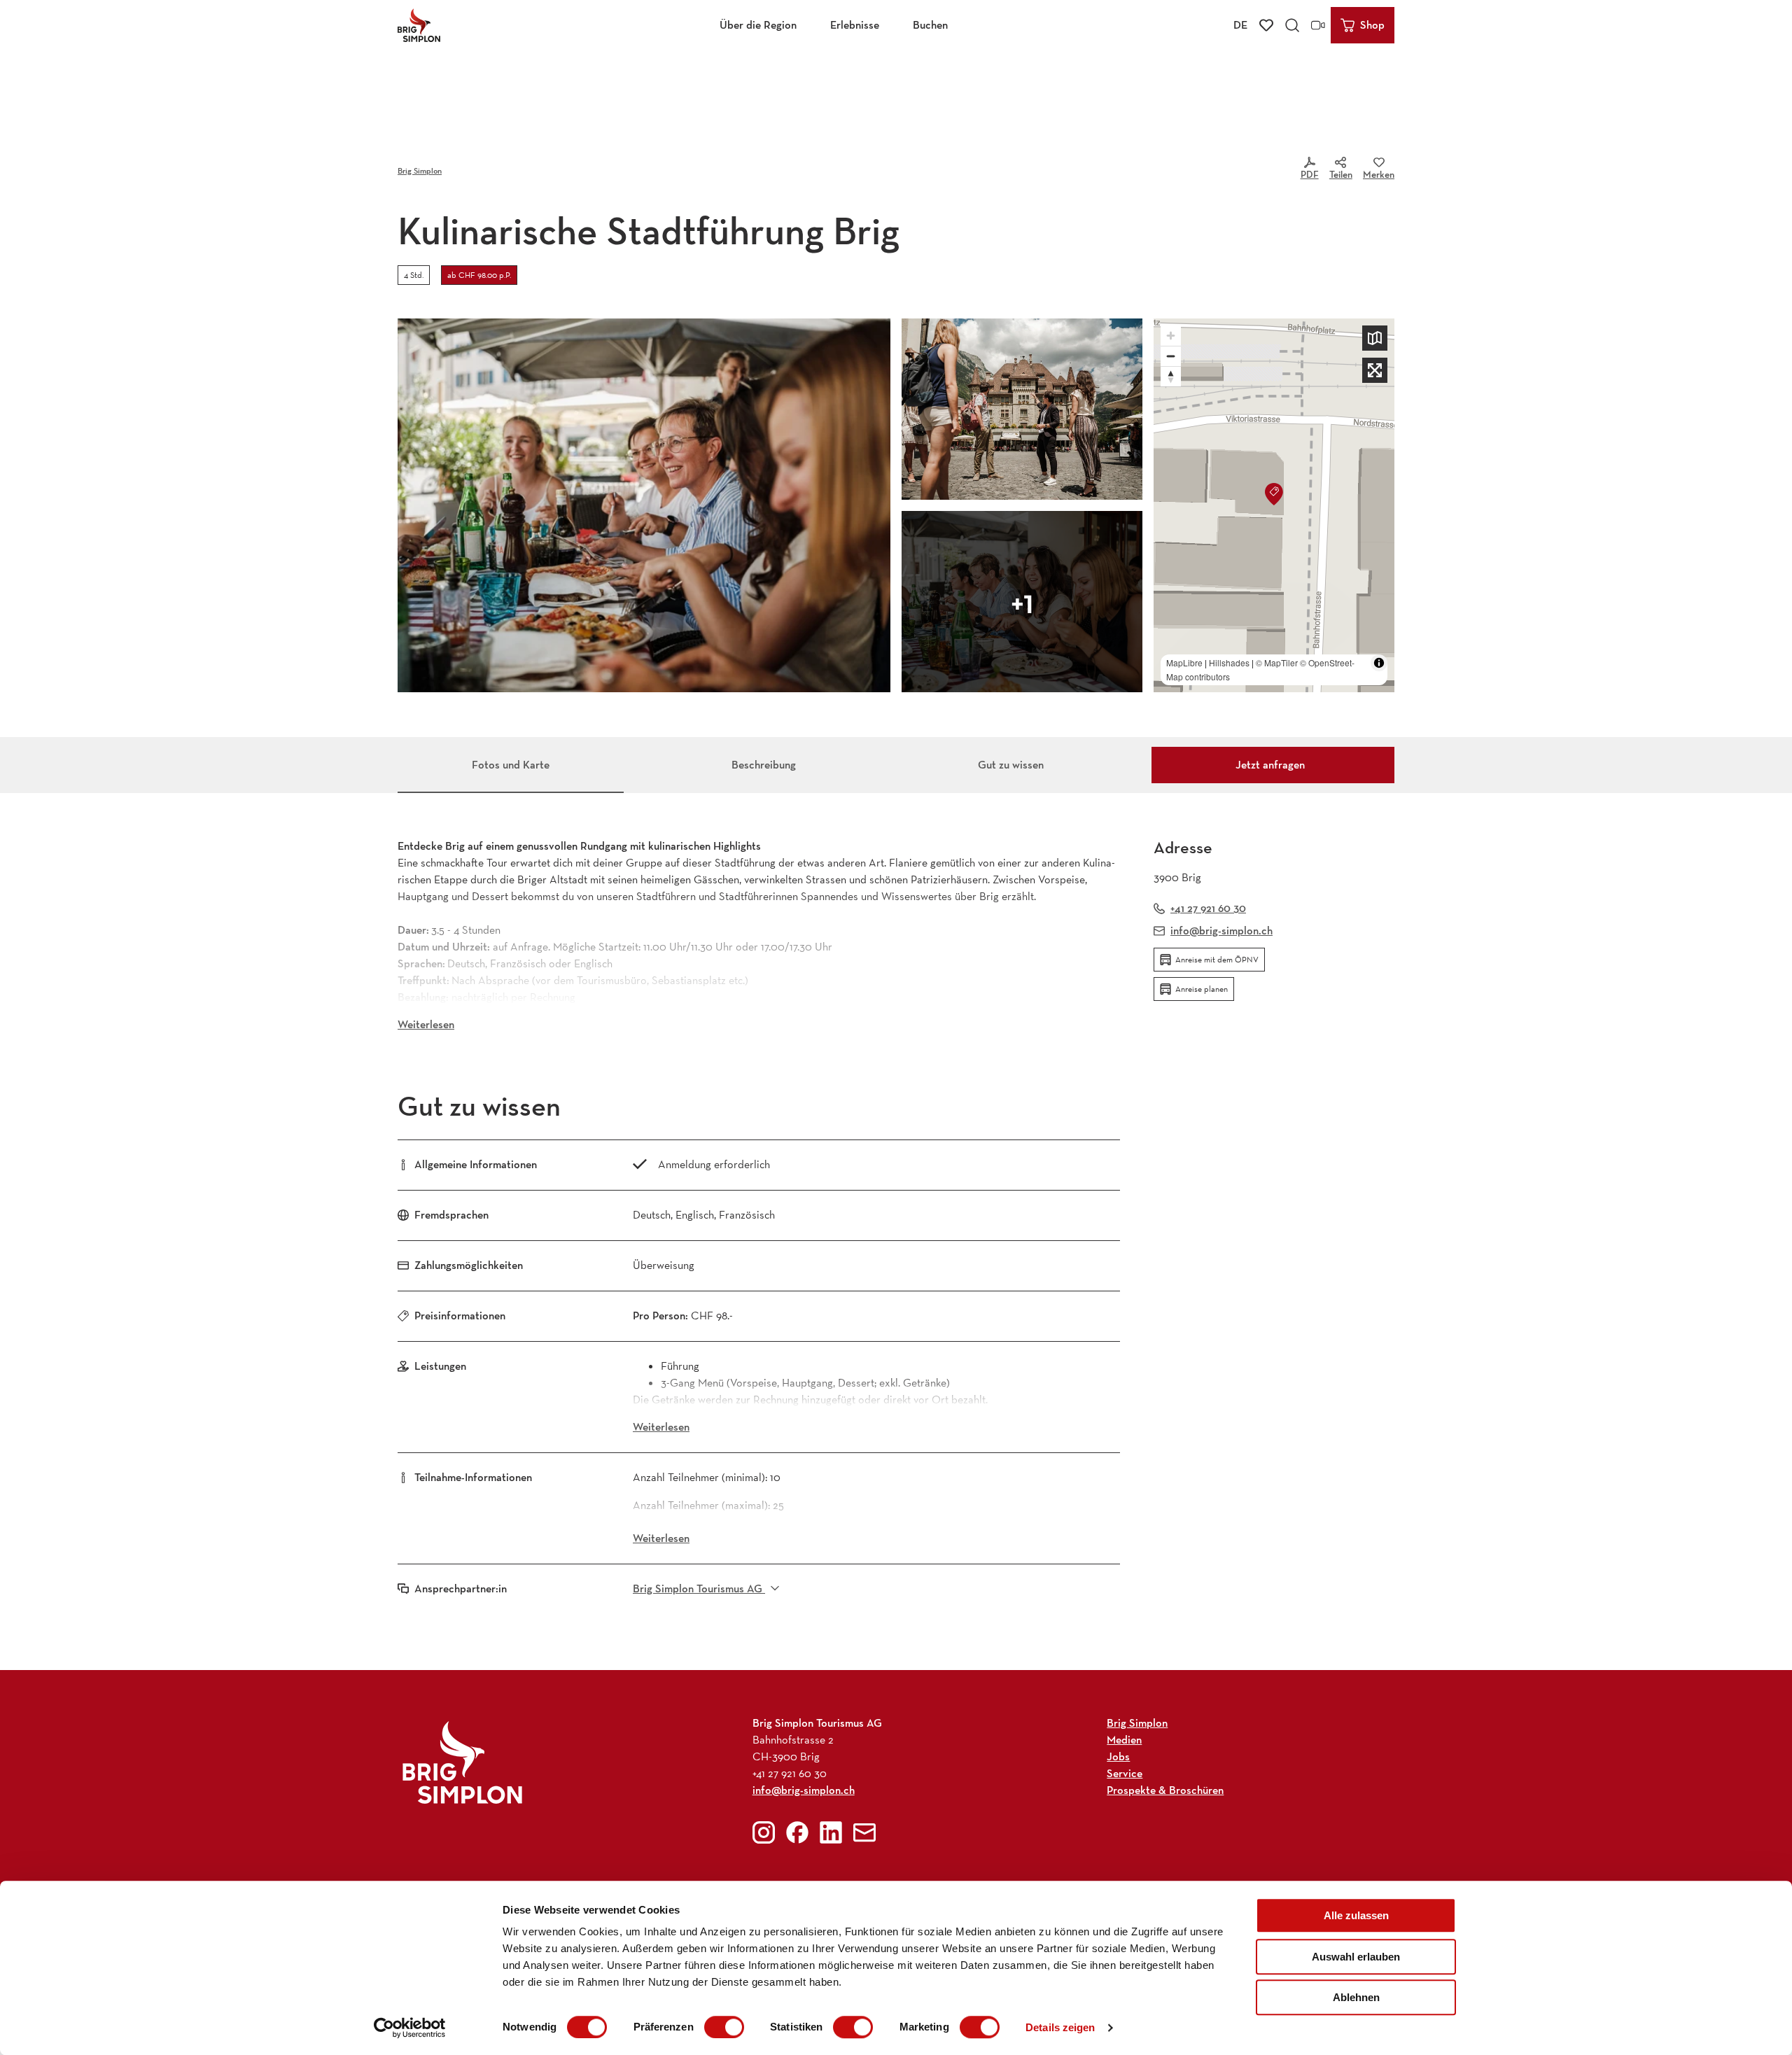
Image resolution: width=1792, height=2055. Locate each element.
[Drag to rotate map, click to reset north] (1171, 376)
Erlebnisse (855, 25)
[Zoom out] (1171, 356)
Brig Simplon (420, 170)
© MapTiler (1277, 662)
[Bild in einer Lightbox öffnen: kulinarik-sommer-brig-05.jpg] (1022, 602)
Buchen (930, 25)
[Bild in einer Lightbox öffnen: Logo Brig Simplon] (462, 1762)
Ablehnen (1356, 1997)
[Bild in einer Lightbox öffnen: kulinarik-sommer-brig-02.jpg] (644, 505)
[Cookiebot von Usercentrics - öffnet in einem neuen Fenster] (410, 2028)
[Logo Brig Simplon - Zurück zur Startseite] (419, 25)
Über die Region (758, 25)
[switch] (724, 2027)
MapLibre (1184, 662)
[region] (1274, 505)
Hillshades (1229, 662)
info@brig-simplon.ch (804, 1790)
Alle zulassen (1356, 1915)
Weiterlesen (426, 1024)
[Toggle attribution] (1379, 663)
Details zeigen (1060, 2027)
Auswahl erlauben (1356, 1957)
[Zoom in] (1171, 336)
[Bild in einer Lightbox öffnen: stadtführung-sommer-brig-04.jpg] (1022, 409)
